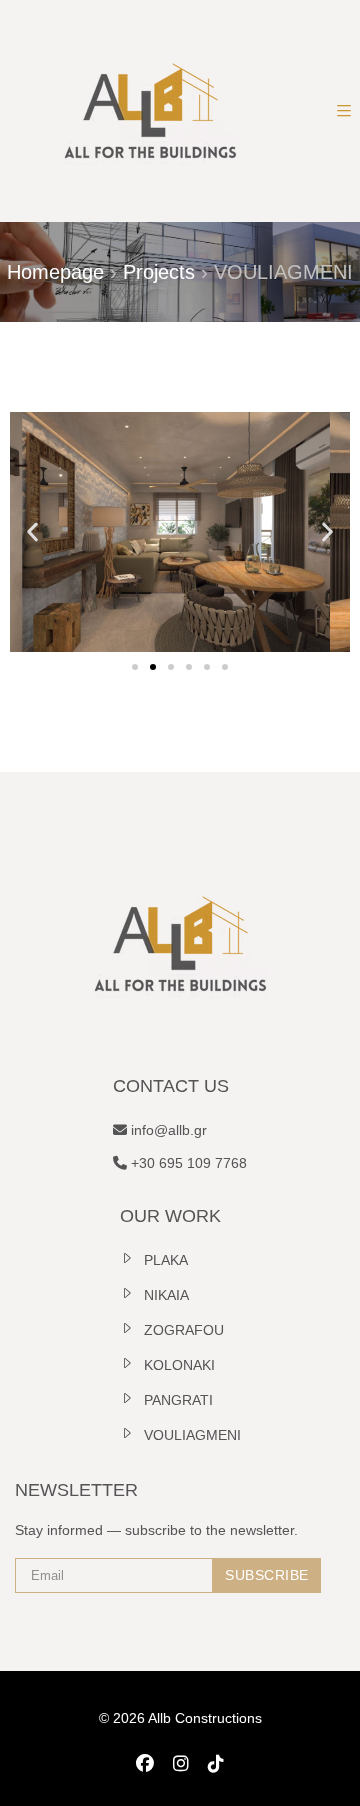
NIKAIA (166, 1310)
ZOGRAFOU (184, 1345)
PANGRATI (178, 1415)
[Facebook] (145, 1779)
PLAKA (166, 1275)
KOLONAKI (179, 1380)
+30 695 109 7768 (187, 1178)
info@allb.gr (167, 1145)
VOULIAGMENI (192, 1450)
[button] (32, 539)
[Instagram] (181, 1779)
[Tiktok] (216, 1779)
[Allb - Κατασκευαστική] (150, 111)
